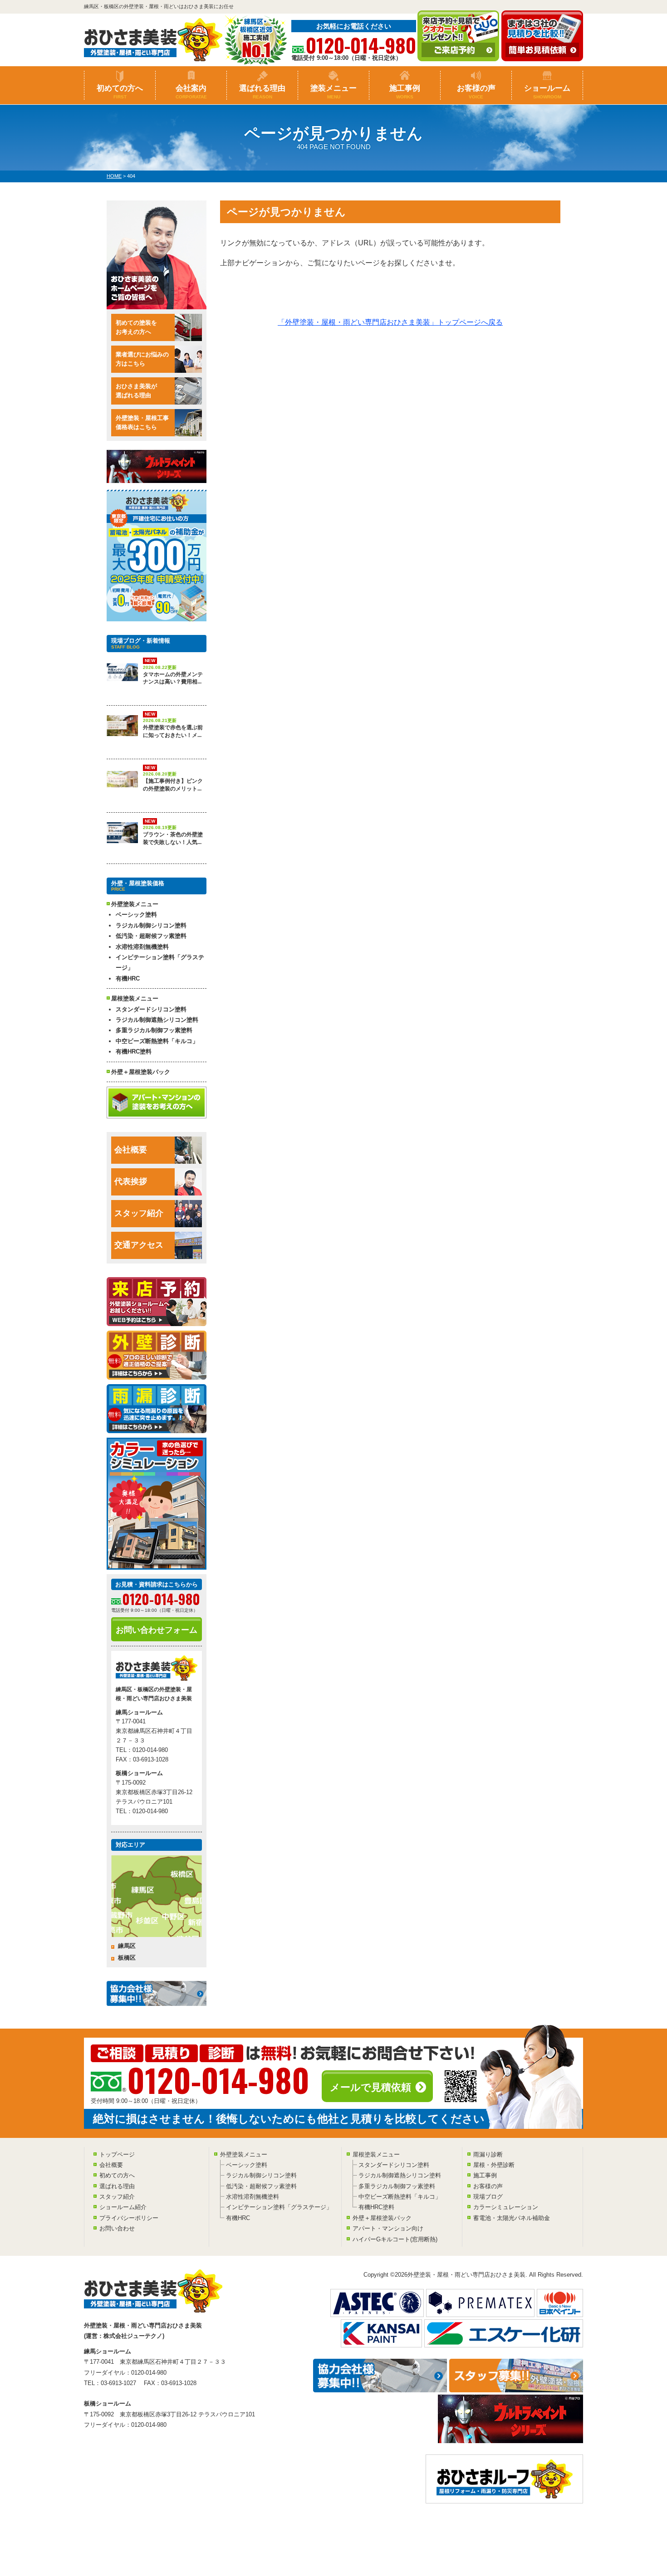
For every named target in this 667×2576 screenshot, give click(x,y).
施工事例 (405, 92)
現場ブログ (488, 2197)
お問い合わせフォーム (157, 1630)
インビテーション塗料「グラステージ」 (160, 962)
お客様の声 (476, 92)
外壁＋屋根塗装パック (141, 1072)
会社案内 (191, 92)
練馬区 (127, 1946)
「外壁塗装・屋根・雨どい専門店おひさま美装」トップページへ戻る (390, 322)
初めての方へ (120, 92)
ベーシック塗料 (136, 915)
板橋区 (127, 1958)
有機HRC (128, 978)
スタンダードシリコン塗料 (151, 1009)
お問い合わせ (117, 2228)
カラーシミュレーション (506, 2207)
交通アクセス (139, 1245)
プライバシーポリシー (129, 2218)
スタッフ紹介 (139, 1213)
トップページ (117, 2154)
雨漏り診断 (488, 2154)
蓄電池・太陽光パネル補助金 (512, 2218)
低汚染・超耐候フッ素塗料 (151, 936)
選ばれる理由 (262, 92)
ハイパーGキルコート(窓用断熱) (395, 2239)
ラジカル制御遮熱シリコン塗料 (157, 1020)
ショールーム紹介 (123, 2207)
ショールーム (547, 92)
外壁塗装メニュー (244, 2154)
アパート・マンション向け (388, 2228)
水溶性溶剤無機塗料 (142, 947)
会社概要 (131, 1150)
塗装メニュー (333, 92)
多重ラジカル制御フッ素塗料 (154, 1030)
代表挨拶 (131, 1181)
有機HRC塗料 (134, 1051)
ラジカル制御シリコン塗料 (151, 925)
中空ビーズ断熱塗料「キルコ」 (157, 1041)
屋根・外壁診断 (494, 2165)
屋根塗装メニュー (376, 2154)
